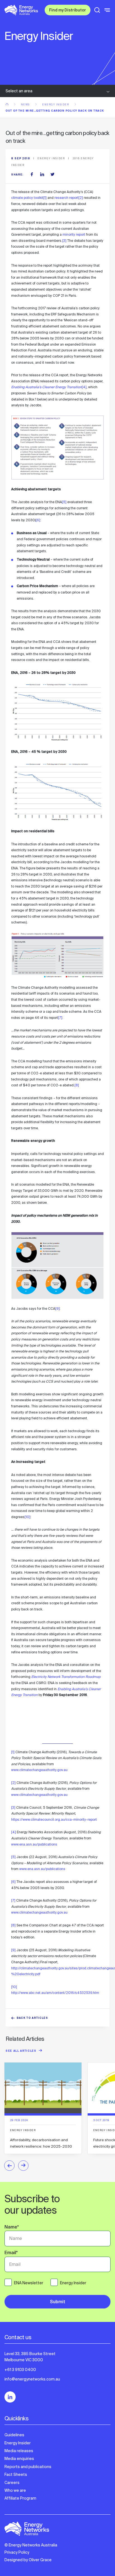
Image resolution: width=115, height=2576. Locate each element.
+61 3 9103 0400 (20, 2370)
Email (11, 2253)
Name (12, 2228)
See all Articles (21, 2051)
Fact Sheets (16, 2474)
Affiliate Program (20, 2498)
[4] (84, 387)
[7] (60, 1018)
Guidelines (14, 2435)
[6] (38, 520)
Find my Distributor (68, 11)
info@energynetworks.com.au (32, 2379)
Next (23, 2166)
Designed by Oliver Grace (28, 2560)
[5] (64, 502)
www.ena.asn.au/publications (34, 1844)
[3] (64, 241)
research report (66, 198)
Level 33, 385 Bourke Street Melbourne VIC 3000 (30, 2357)
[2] (81, 198)
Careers (12, 2483)
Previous (9, 2166)
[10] (27, 1517)
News (26, 105)
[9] (57, 1309)
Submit (58, 2302)
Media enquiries (19, 2459)
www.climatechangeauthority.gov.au (39, 1770)
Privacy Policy (17, 2552)
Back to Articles (33, 2018)
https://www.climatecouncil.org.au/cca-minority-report (54, 1820)
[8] (77, 1085)
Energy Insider (56, 105)
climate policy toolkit (27, 198)
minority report (74, 235)
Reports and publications (28, 2467)
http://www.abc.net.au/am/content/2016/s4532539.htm (55, 1993)
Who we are (15, 2490)
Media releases (19, 2451)
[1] (45, 198)
